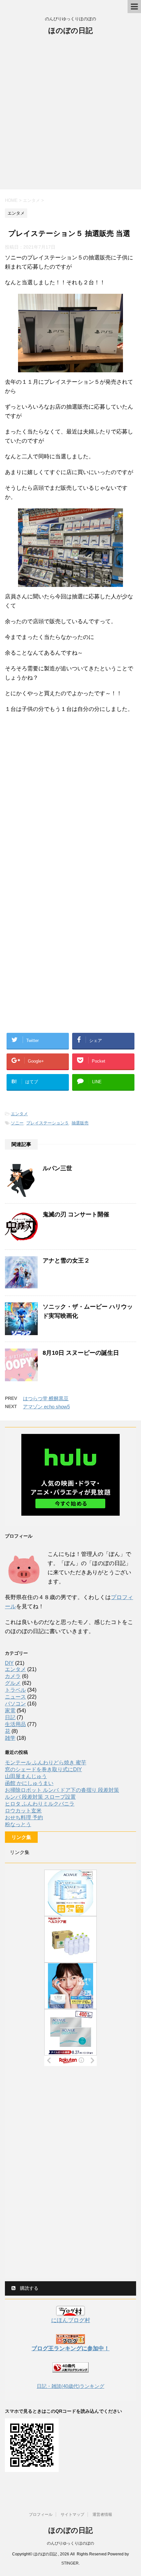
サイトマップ (72, 2514)
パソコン (15, 1704)
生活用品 (15, 1724)
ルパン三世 (57, 1168)
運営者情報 (102, 2514)
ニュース (15, 1697)
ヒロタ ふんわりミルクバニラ (40, 1804)
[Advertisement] (70, 116)
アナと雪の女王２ (66, 1261)
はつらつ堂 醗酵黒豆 (46, 1398)
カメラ (13, 1676)
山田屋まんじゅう (26, 1776)
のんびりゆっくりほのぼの (70, 2543)
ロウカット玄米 (23, 1811)
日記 (10, 1717)
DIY (9, 1663)
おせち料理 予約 (24, 1817)
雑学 (10, 1738)
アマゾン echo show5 (46, 1407)
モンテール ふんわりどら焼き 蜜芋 (46, 1763)
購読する (29, 2288)
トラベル (15, 1690)
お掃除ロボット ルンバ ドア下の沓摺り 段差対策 (62, 1790)
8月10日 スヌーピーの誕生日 (81, 1353)
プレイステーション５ (48, 1123)
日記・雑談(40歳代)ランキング (70, 2386)
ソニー (17, 1123)
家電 (10, 1711)
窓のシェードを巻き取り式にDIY (43, 1769)
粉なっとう (18, 1824)
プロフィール (41, 2514)
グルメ (13, 1683)
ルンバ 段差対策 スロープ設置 (40, 1797)
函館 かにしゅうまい (29, 1783)
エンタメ (19, 1114)
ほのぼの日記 (70, 31)
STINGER (70, 2563)
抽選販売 (80, 1123)
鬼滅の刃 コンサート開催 (76, 1214)
